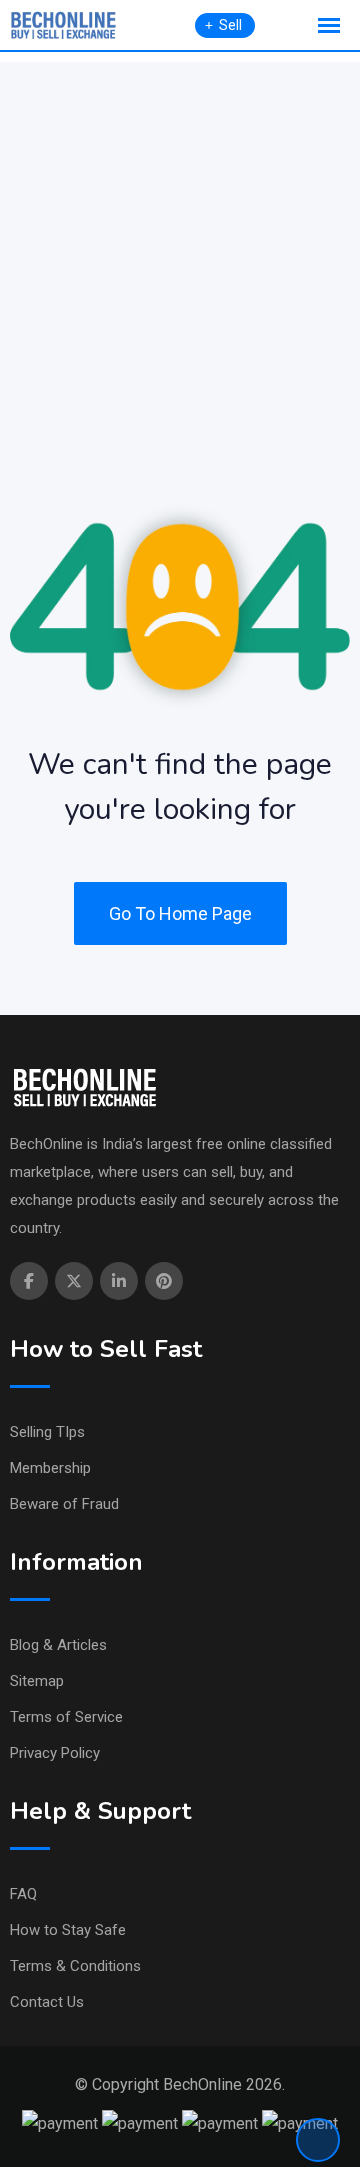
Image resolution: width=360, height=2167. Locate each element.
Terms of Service (66, 1717)
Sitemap (37, 1681)
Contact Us (47, 2002)
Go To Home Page (180, 913)
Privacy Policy (55, 1753)
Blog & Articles (58, 1645)
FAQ (23, 1894)
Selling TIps (47, 1432)
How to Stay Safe (68, 1930)
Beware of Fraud (64, 1504)
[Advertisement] (180, 242)
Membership (50, 1468)
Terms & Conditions (75, 1966)
